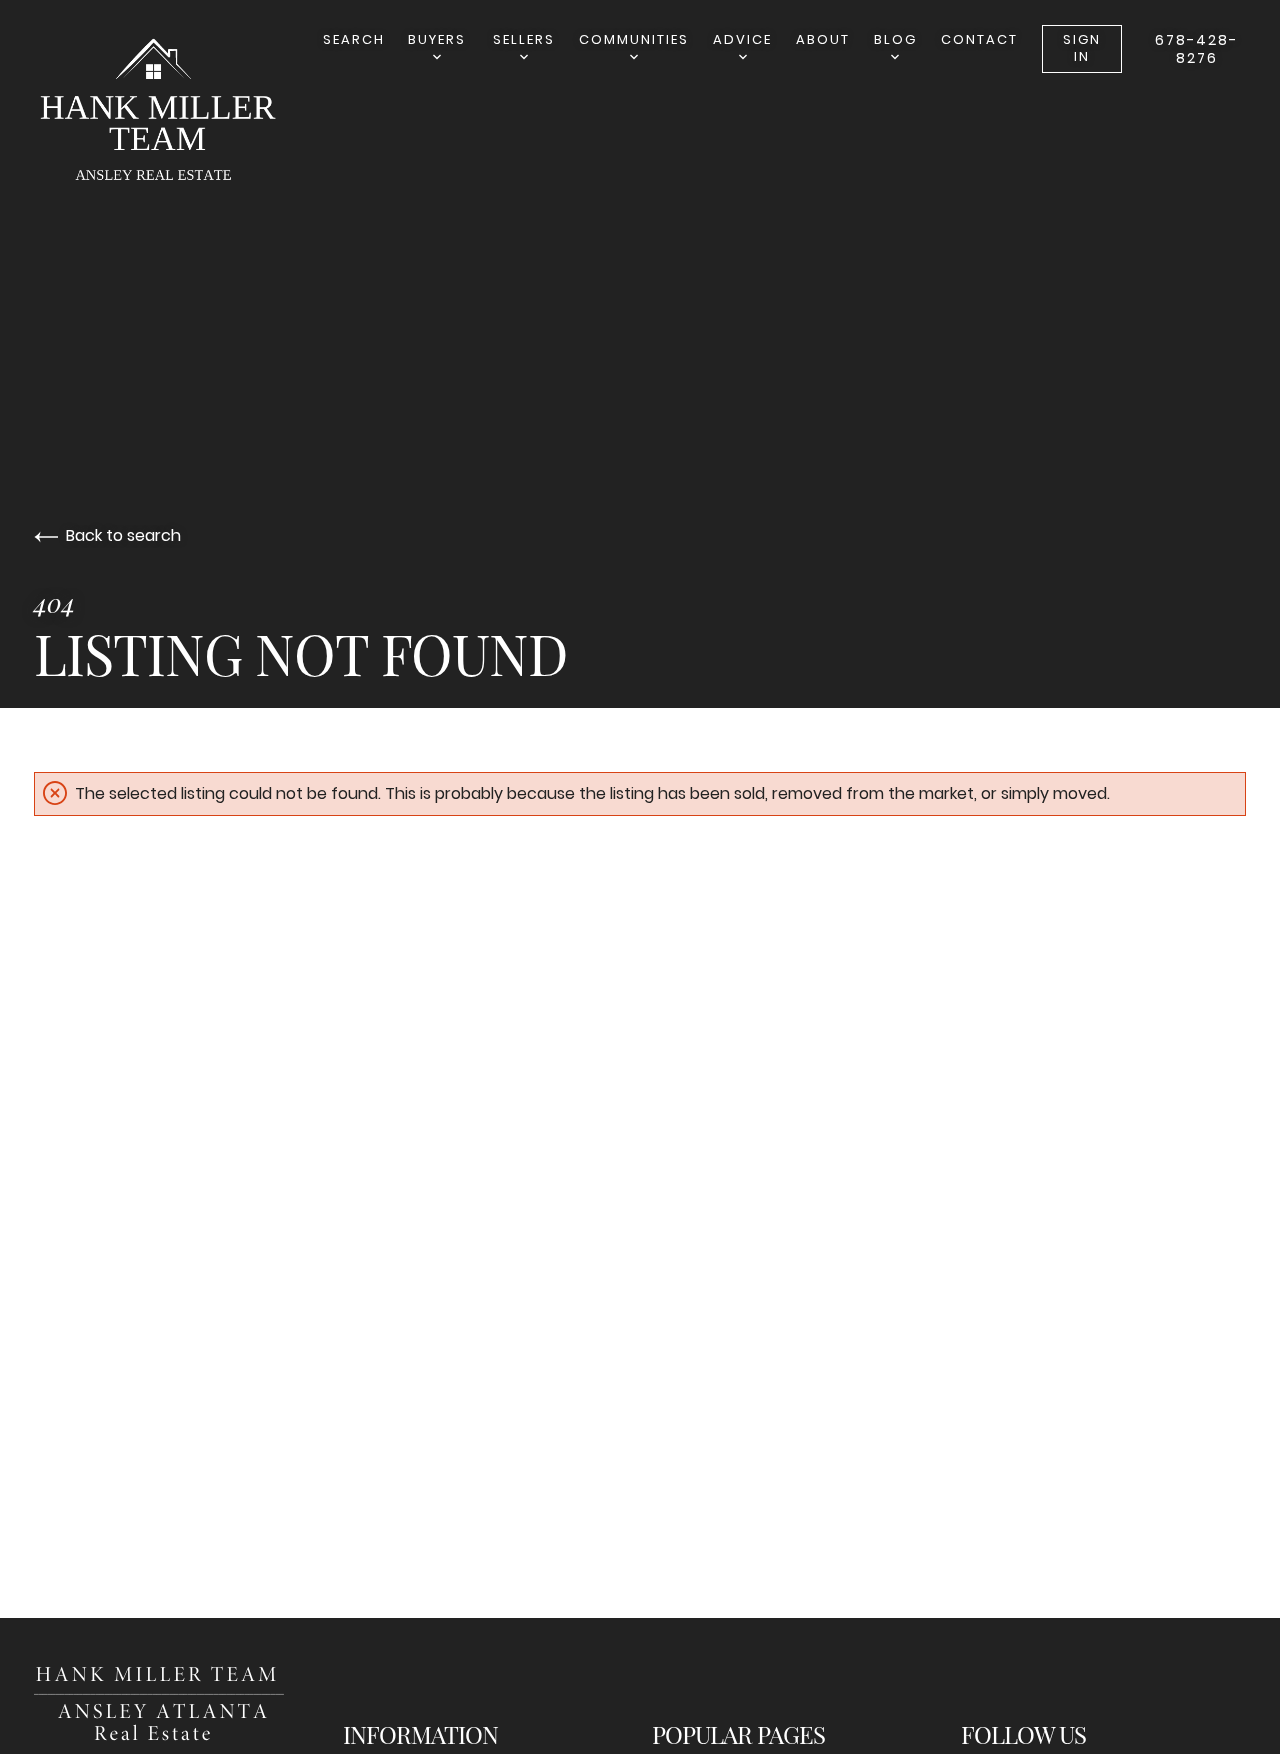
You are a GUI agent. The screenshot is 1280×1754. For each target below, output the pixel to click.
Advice (742, 39)
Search (354, 39)
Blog (895, 39)
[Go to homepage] (173, 114)
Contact (979, 39)
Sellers (524, 39)
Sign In (1082, 48)
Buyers (437, 39)
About (823, 39)
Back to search (123, 535)
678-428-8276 (1196, 49)
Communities (634, 39)
